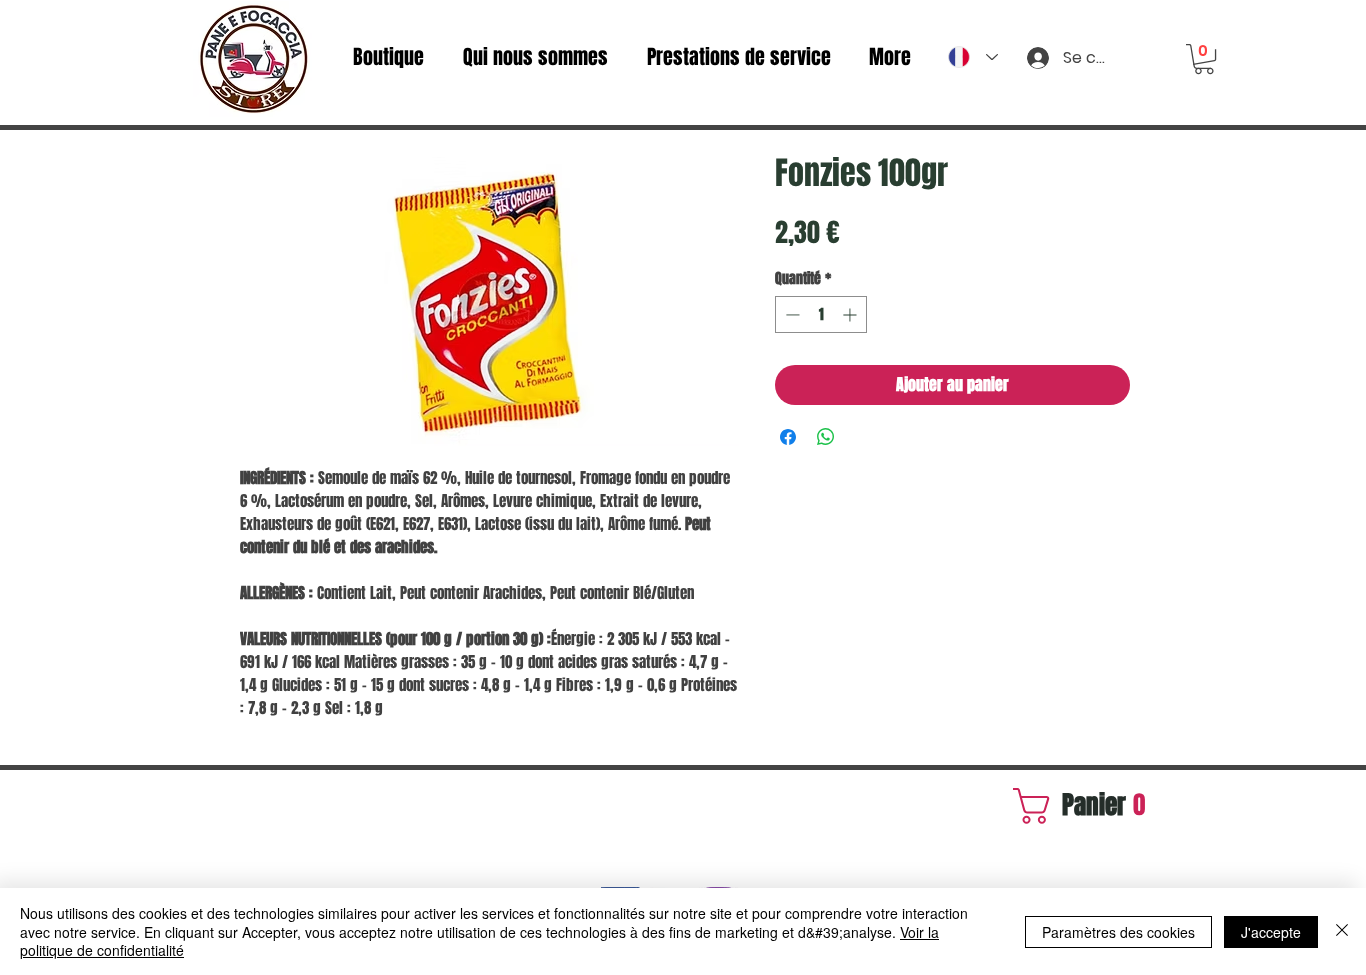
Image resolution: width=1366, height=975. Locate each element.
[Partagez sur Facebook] (788, 437)
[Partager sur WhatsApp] (826, 437)
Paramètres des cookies (1118, 932)
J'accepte (1271, 932)
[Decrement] (790, 314)
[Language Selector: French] (973, 57)
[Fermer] (1342, 931)
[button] (1204, 59)
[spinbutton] (821, 314)
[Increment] (851, 314)
